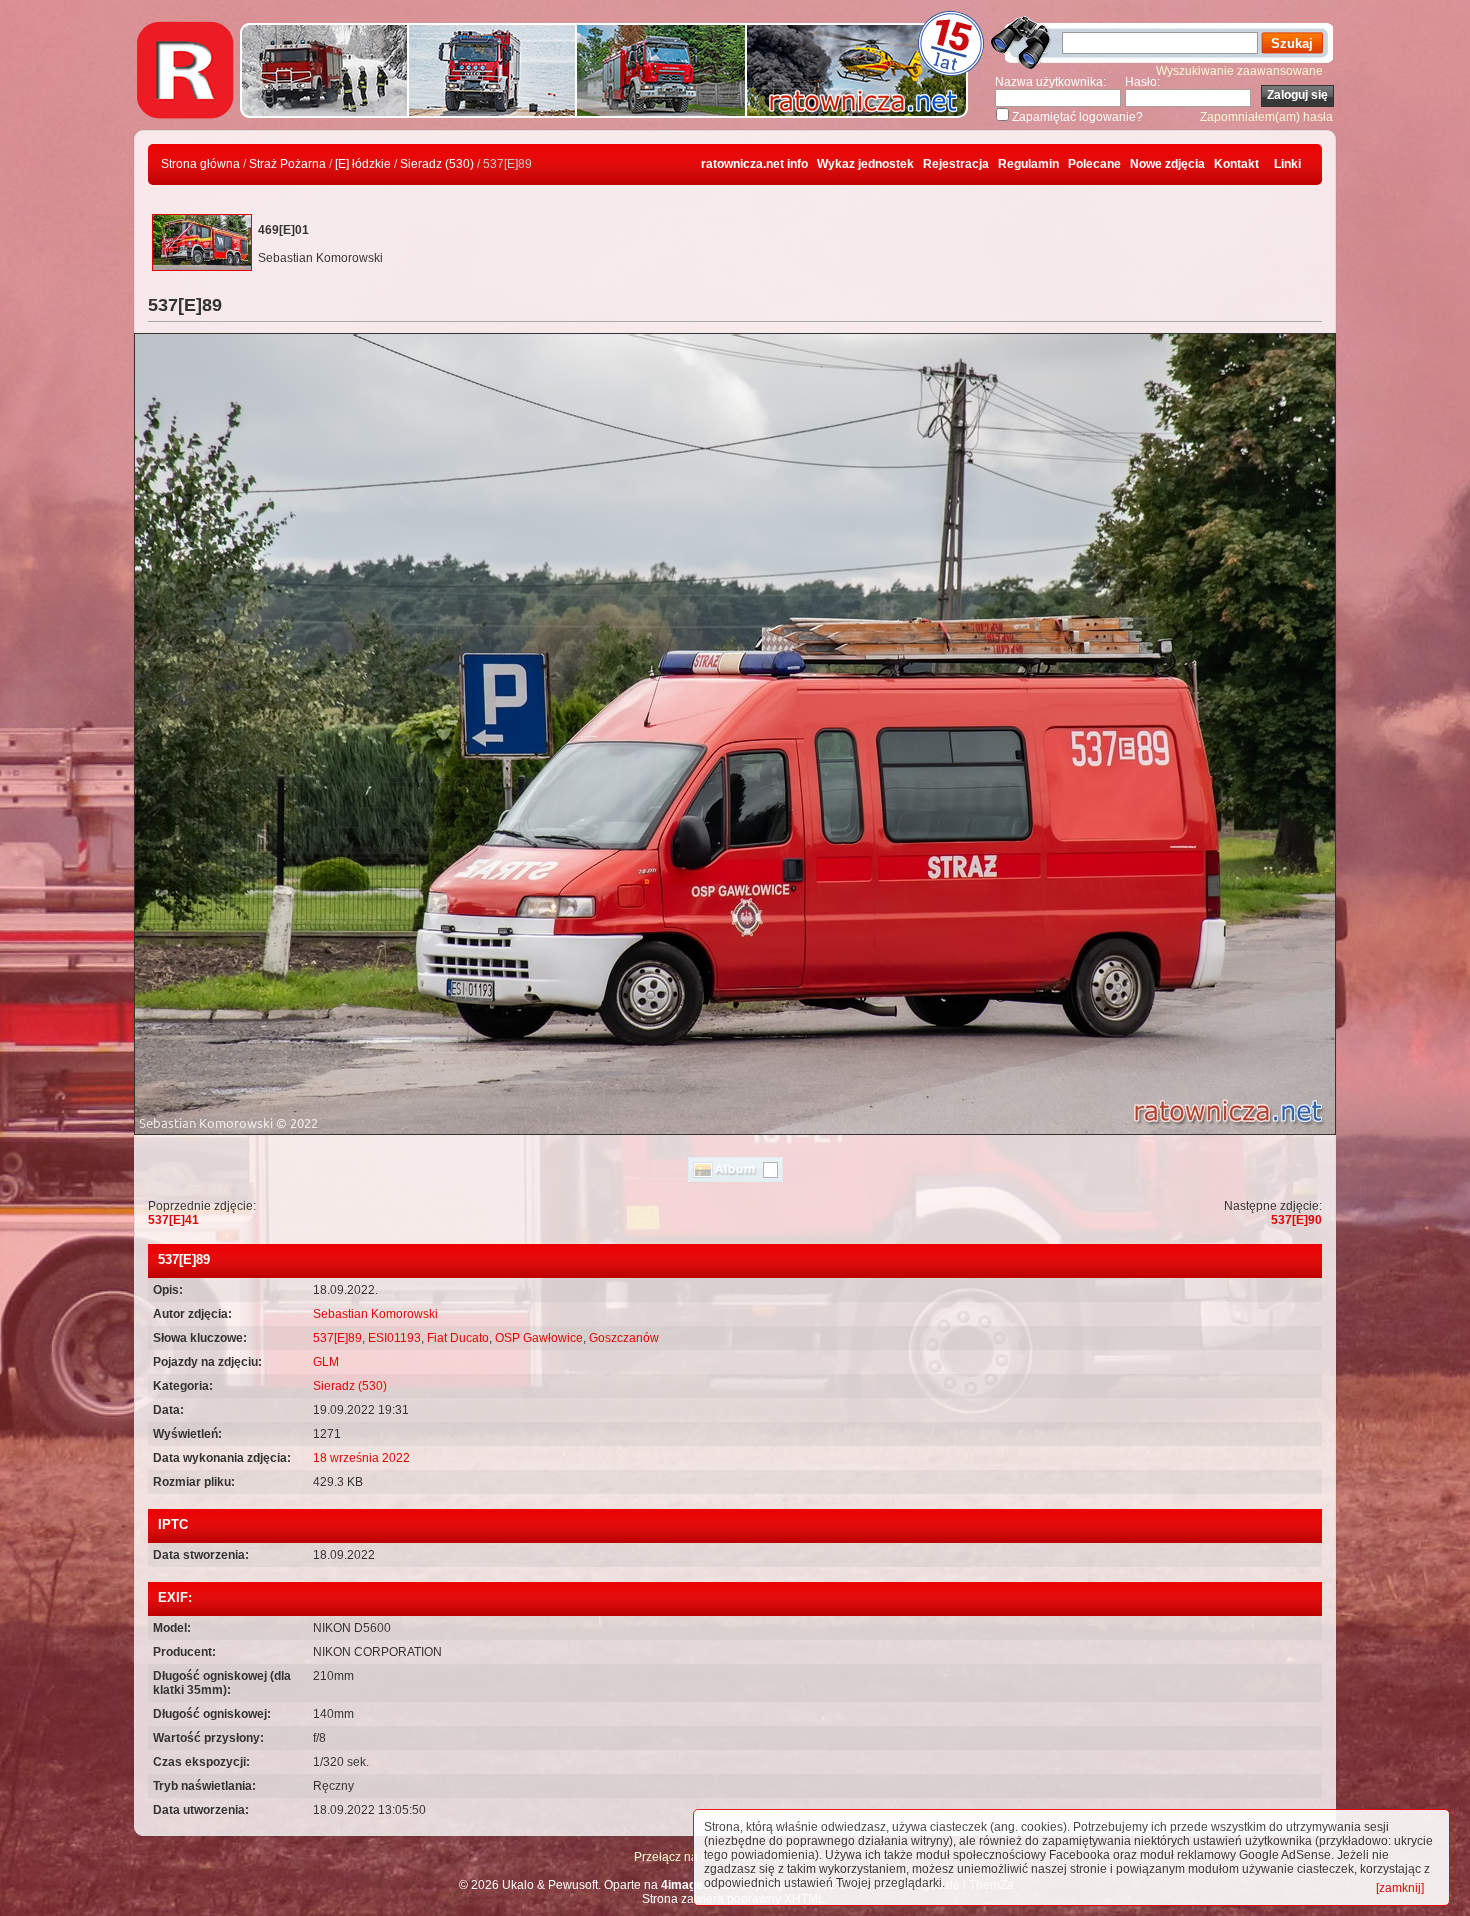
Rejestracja (956, 164)
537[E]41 (173, 1220)
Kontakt (1236, 164)
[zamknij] (1400, 1888)
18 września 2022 (361, 1458)
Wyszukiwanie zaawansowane (1239, 71)
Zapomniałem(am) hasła (1266, 117)
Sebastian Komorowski (375, 1314)
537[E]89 (337, 1338)
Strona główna (200, 164)
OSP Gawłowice (539, 1338)
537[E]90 (1296, 1220)
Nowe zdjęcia (1167, 164)
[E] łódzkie (363, 164)
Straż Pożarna (287, 164)
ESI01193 (394, 1338)
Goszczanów (624, 1338)
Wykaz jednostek (865, 164)
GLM (326, 1362)
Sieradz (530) (437, 164)
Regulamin (1028, 164)
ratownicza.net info (754, 164)
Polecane (1094, 164)
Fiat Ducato (458, 1338)
